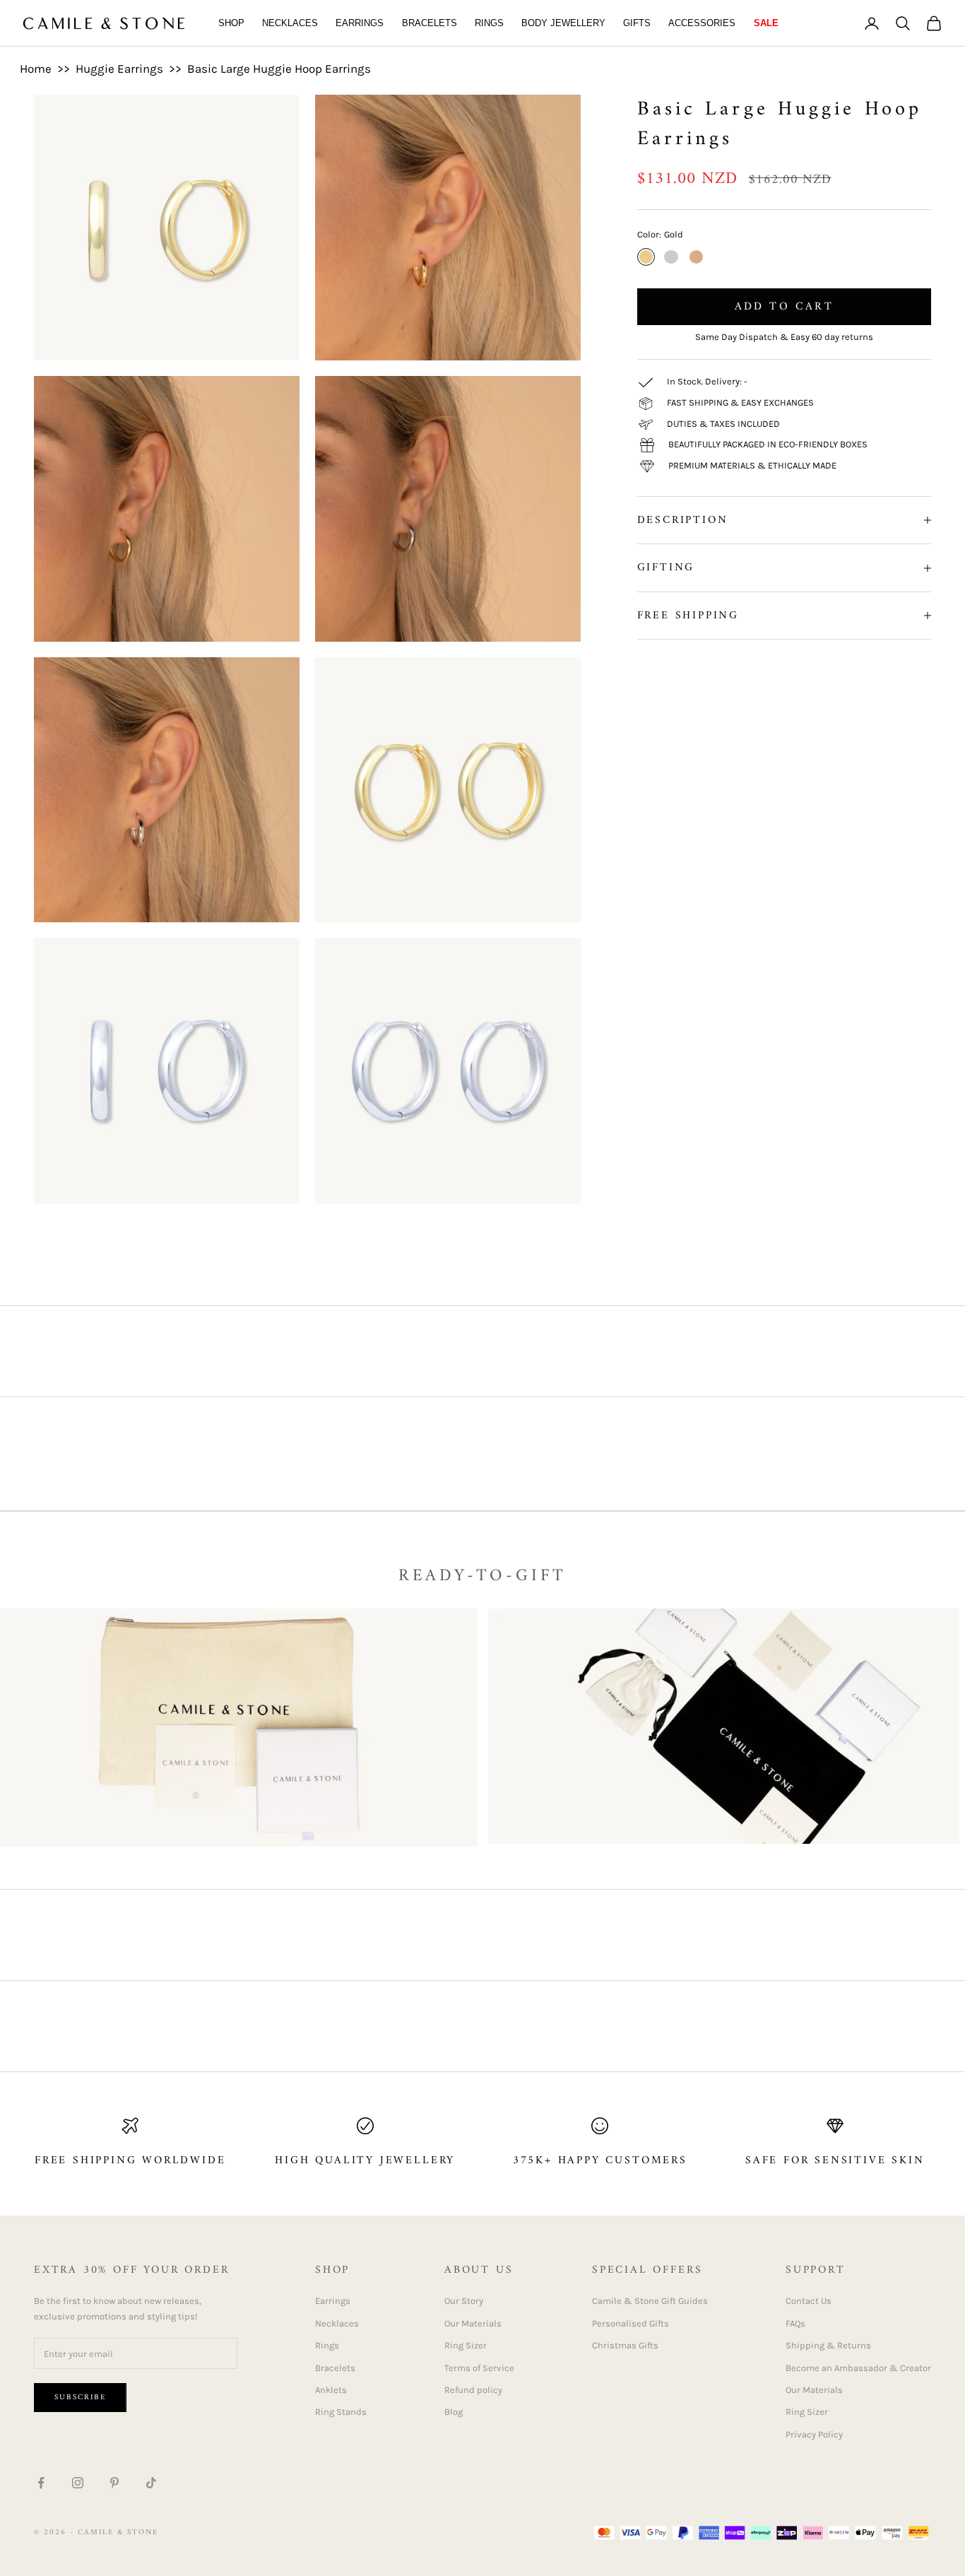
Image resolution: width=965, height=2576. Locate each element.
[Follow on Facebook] (41, 2483)
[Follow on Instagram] (78, 2483)
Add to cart (784, 307)
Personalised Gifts (630, 2323)
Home (36, 69)
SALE (766, 23)
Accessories (702, 23)
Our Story (464, 2301)
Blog (454, 2412)
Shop (231, 23)
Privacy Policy (814, 2434)
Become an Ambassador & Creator (858, 2368)
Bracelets (430, 23)
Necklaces (290, 23)
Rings (489, 23)
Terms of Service (479, 2368)
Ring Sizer (466, 2345)
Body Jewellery (563, 23)
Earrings (360, 23)
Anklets (331, 2390)
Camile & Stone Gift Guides (650, 2301)
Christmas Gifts (625, 2345)
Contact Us (809, 2301)
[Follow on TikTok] (151, 2483)
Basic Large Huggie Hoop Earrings (279, 69)
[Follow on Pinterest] (114, 2483)
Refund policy (473, 2390)
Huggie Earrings (119, 69)
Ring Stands (341, 2412)
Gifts (637, 23)
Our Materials (473, 2323)
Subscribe (80, 2398)
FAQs (795, 2323)
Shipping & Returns (828, 2345)
